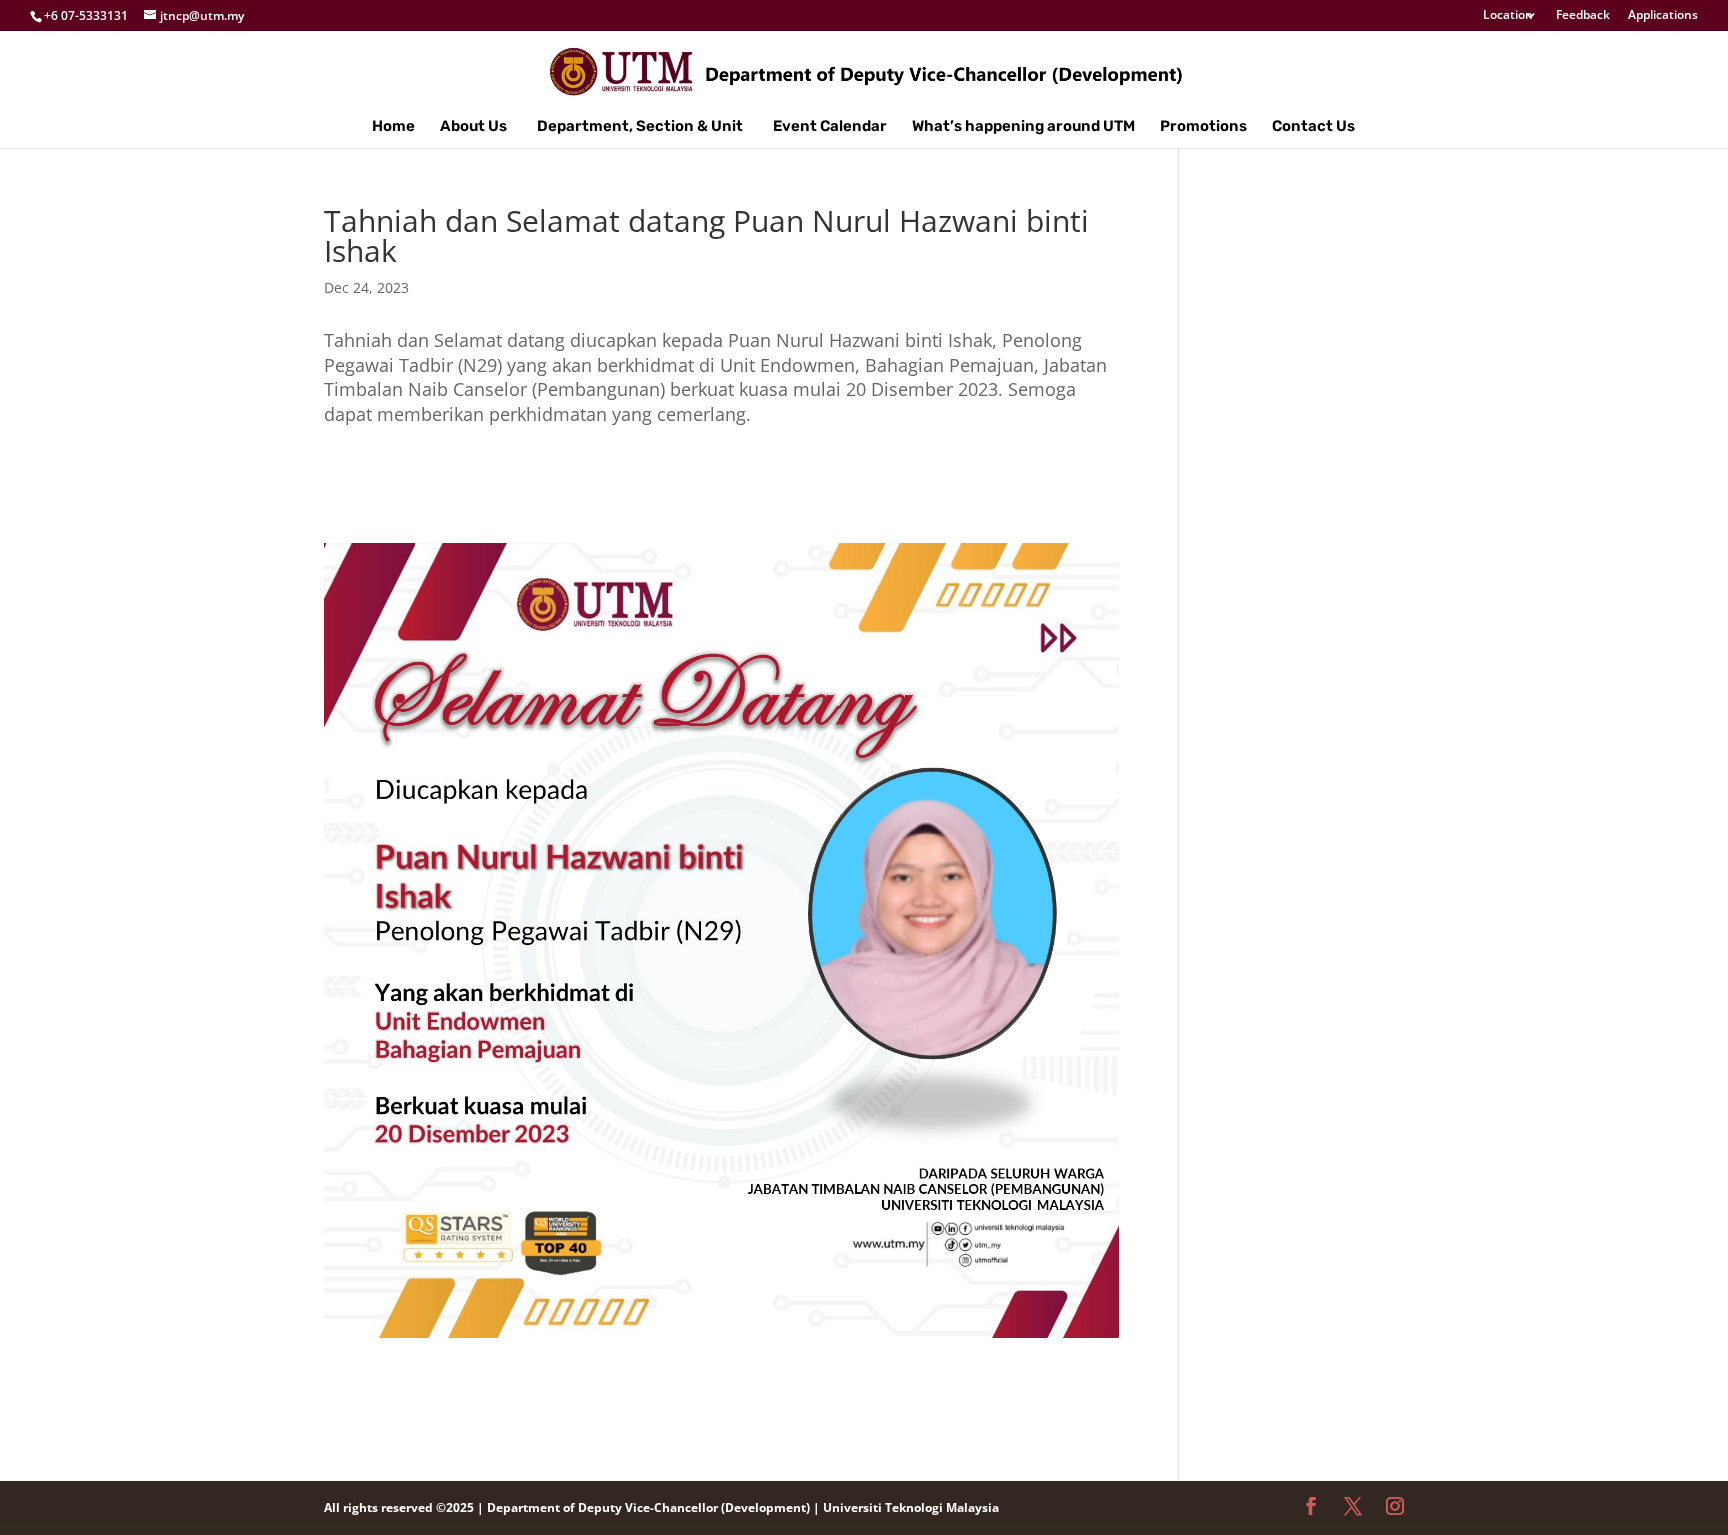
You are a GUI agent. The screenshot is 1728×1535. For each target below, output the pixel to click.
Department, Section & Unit (640, 127)
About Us (473, 127)
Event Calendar (830, 127)
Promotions (1203, 127)
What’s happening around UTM (1023, 127)
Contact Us (1313, 127)
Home (393, 127)
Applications (1663, 16)
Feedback (1583, 16)
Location (1508, 16)
